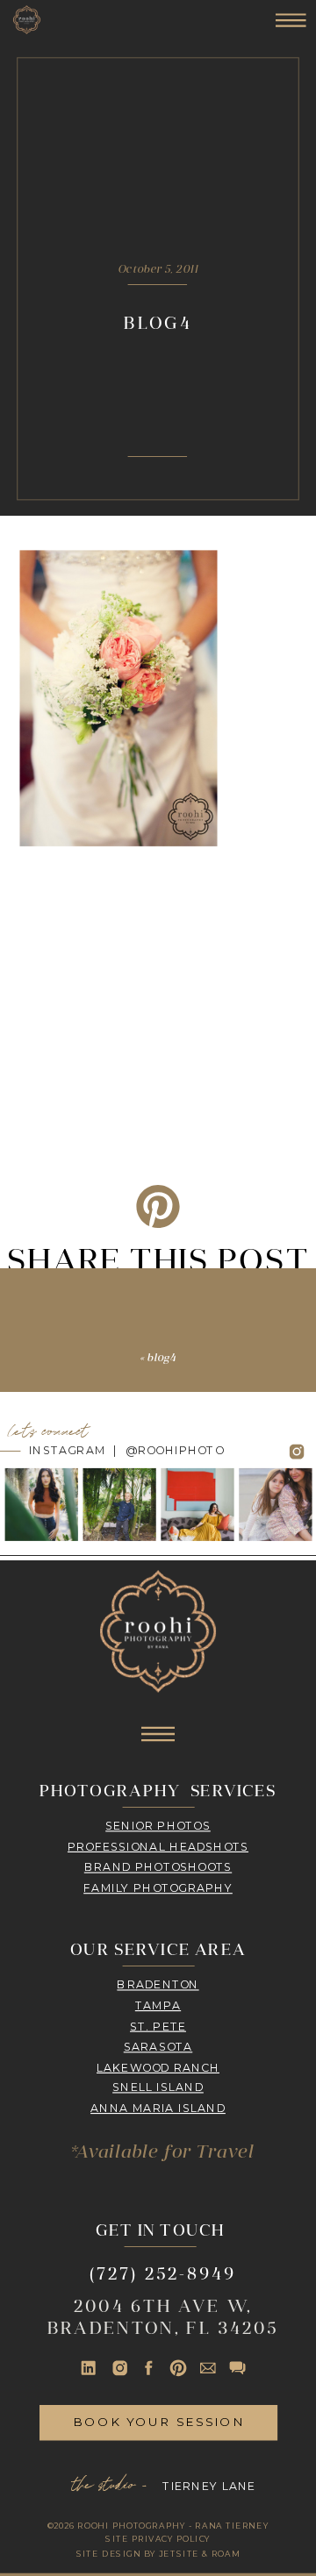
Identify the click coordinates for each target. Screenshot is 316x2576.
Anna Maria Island (158, 2109)
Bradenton (158, 1985)
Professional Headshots (158, 1846)
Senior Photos (158, 1825)
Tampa (158, 2005)
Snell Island (158, 2087)
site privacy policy (158, 2539)
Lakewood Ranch (158, 2067)
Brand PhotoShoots (158, 1866)
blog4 (161, 1358)
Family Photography (158, 1887)
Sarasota (158, 2046)
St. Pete (158, 2026)
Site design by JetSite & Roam (158, 2554)
